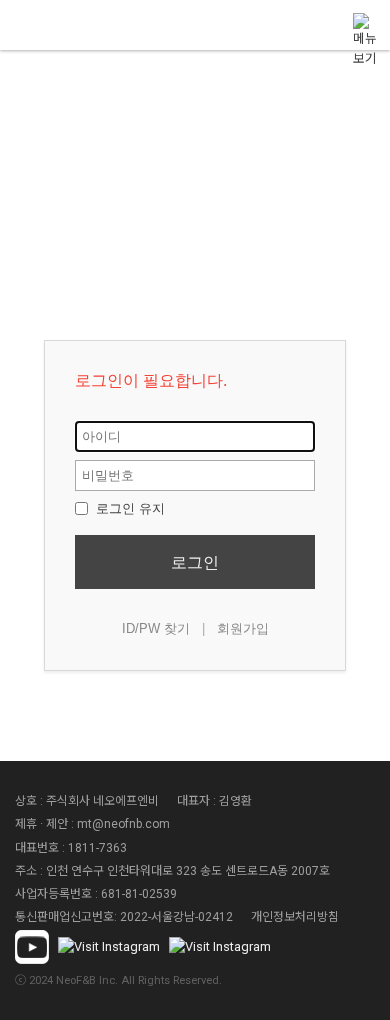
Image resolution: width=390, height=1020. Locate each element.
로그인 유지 (128, 508)
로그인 (195, 562)
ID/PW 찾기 (156, 628)
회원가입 (243, 628)
